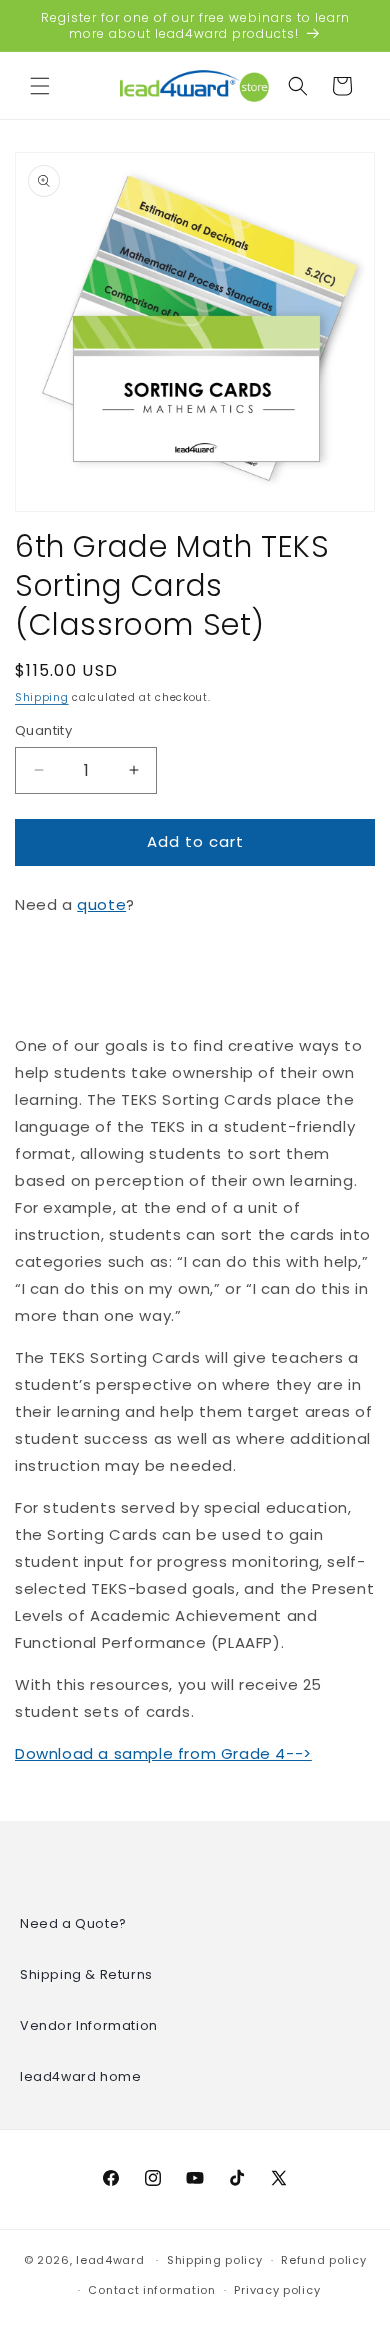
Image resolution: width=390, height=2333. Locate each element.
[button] (40, 86)
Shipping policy (215, 2260)
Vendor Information (89, 2025)
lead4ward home (80, 2076)
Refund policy (323, 2260)
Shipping (42, 697)
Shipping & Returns (86, 1974)
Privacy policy (277, 2290)
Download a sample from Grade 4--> (163, 1753)
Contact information (151, 2290)
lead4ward (110, 2260)
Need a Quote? (73, 1923)
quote (101, 904)
